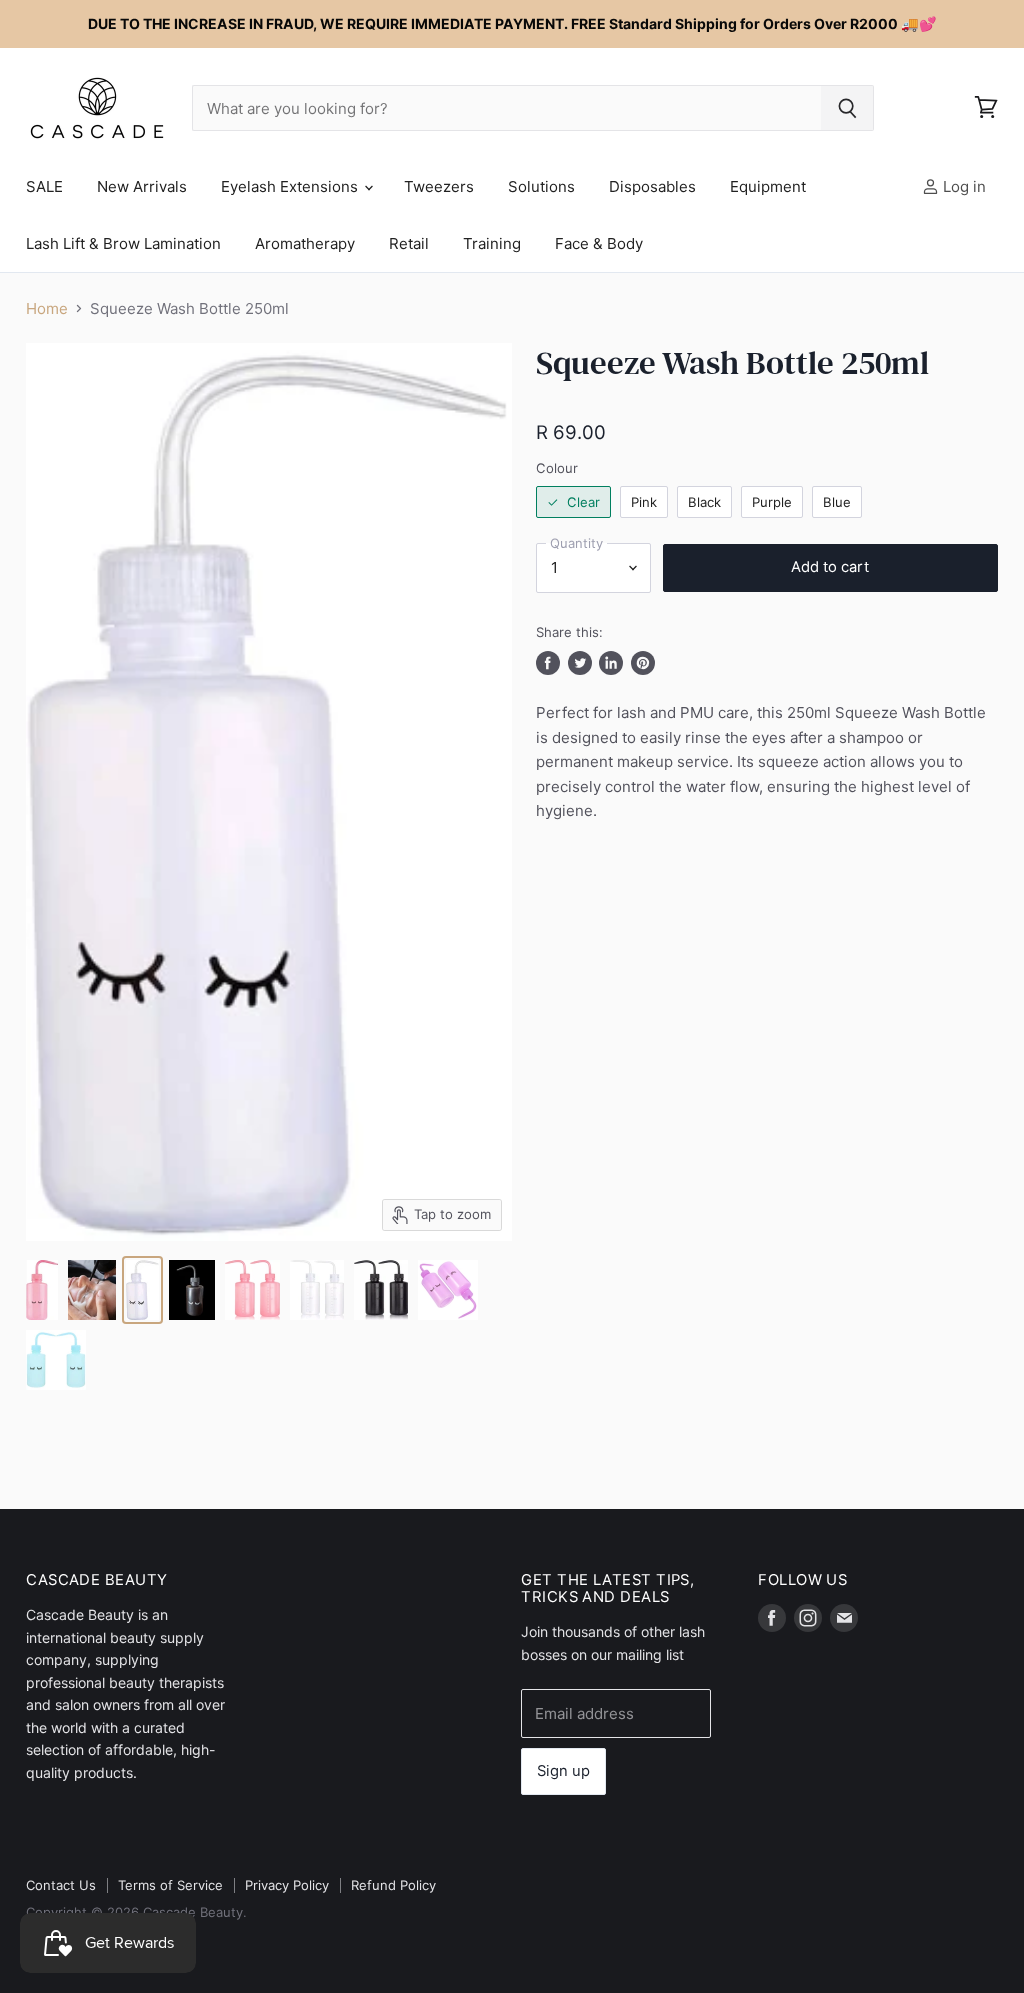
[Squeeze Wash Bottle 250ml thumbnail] (42, 1290)
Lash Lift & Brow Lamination (123, 243)
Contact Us (61, 1885)
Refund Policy (393, 1885)
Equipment (768, 186)
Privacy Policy (287, 1885)
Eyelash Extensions (291, 186)
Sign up (563, 1771)
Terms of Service (170, 1885)
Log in (962, 186)
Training (492, 243)
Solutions (541, 186)
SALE (44, 186)
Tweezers (439, 186)
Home (47, 308)
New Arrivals (142, 186)
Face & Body (599, 243)
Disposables (652, 186)
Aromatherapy (305, 243)
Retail (409, 243)
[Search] (847, 108)
